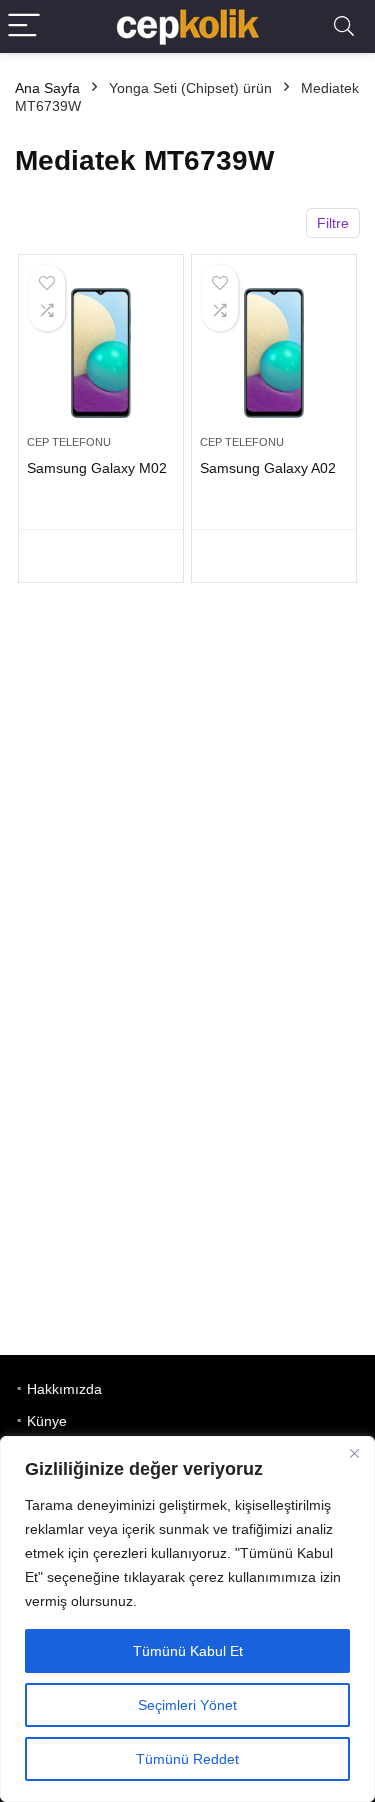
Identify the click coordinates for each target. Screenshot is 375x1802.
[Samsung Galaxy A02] (274, 353)
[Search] (344, 26)
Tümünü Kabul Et (188, 1651)
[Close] (354, 1453)
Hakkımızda (64, 1389)
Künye (47, 1421)
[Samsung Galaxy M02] (101, 353)
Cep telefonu (69, 442)
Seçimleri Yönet (187, 1705)
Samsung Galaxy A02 (268, 468)
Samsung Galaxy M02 (97, 468)
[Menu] (24, 26)
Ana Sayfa (47, 88)
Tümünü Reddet (187, 1759)
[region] (187, 1619)
